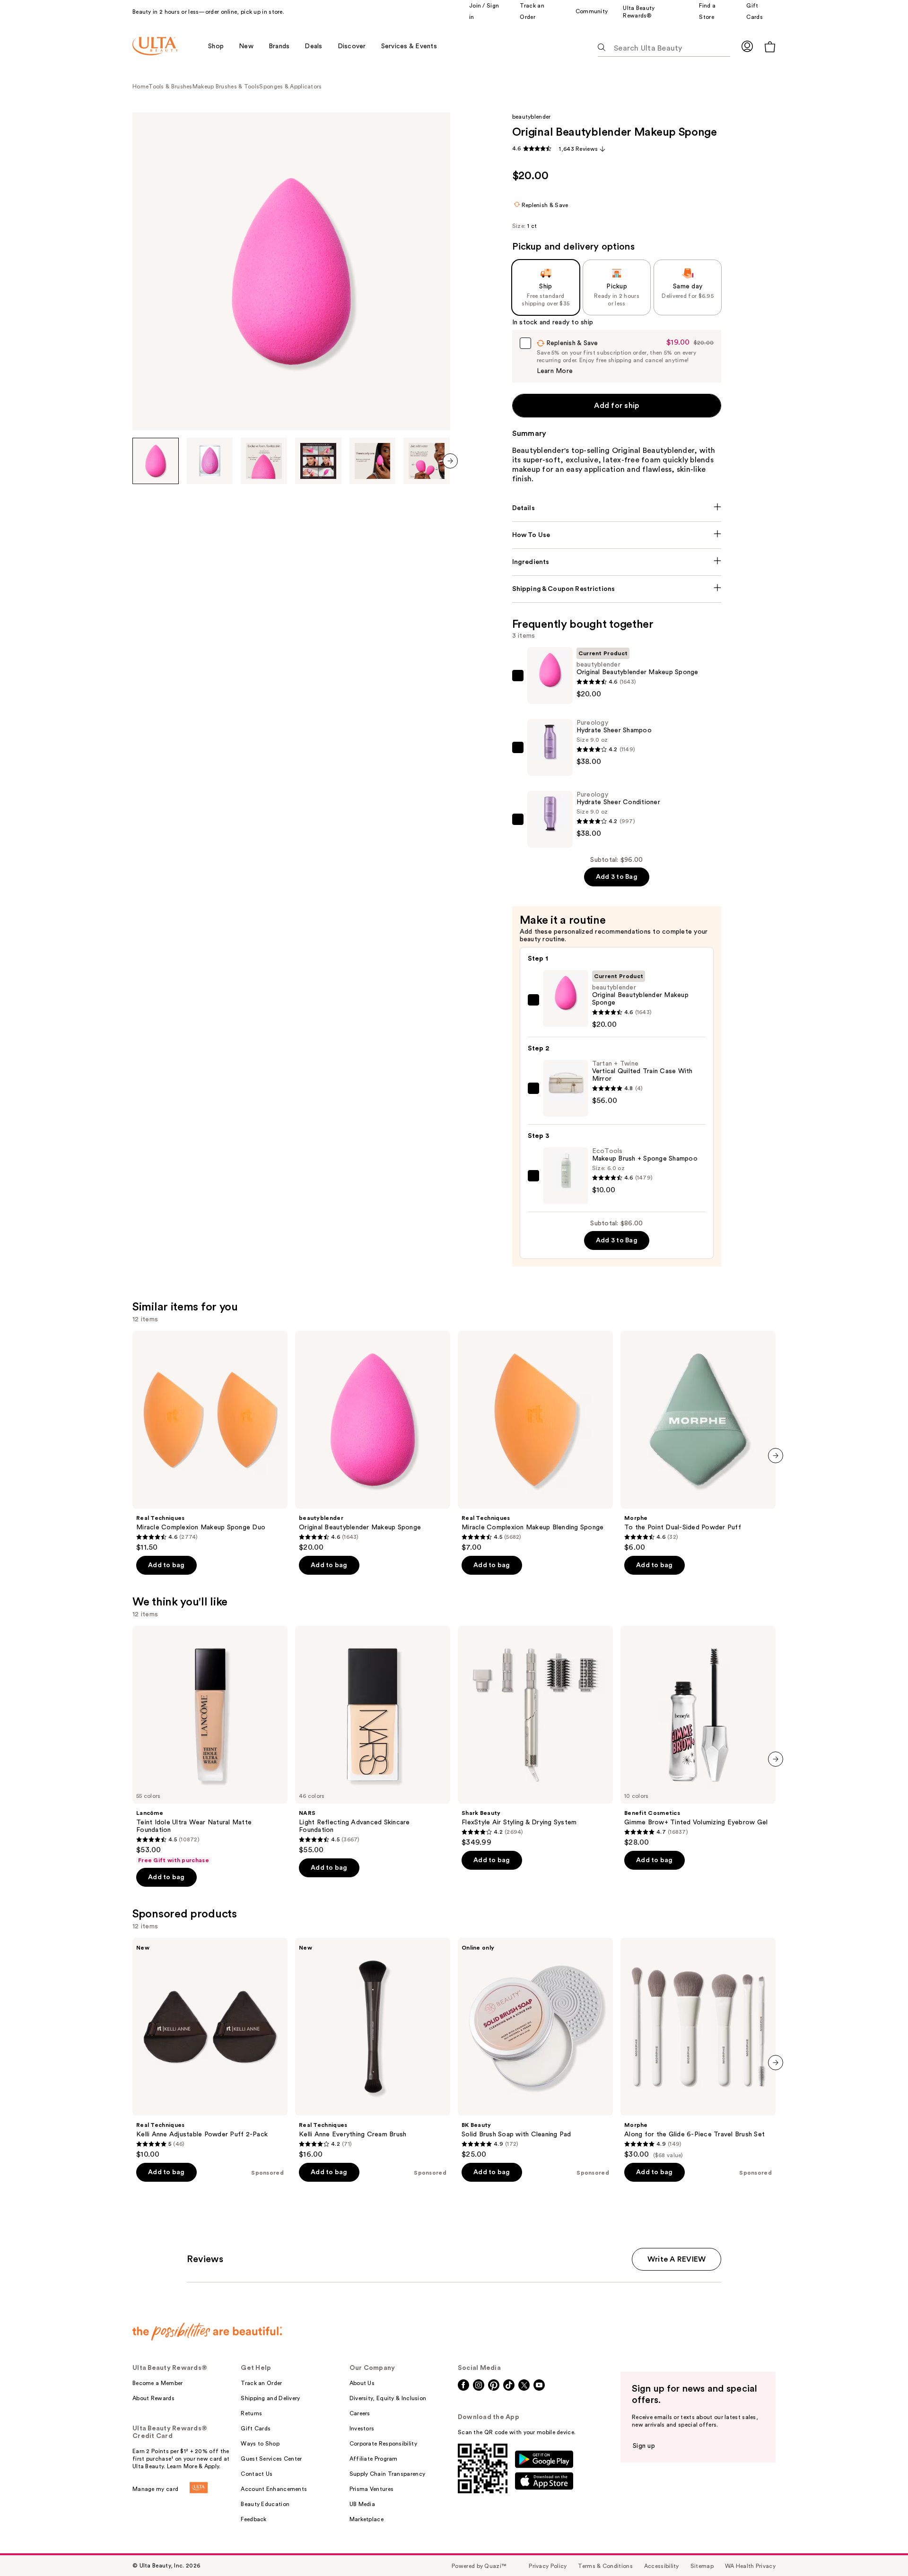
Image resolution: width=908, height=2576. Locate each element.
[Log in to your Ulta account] (747, 46)
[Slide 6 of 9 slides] (427, 461)
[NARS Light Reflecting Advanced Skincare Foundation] (373, 1740)
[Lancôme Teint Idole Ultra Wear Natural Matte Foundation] (210, 1745)
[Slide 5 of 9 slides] (373, 461)
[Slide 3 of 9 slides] (264, 461)
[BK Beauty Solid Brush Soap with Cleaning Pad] (535, 2048)
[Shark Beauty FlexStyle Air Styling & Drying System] (535, 1736)
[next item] (450, 461)
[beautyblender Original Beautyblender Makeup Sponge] (373, 1441)
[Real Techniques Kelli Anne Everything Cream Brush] (373, 2048)
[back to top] (880, 2548)
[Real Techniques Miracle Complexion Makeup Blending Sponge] (535, 1441)
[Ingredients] (617, 562)
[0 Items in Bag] (770, 47)
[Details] (617, 508)
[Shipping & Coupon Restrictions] (617, 589)
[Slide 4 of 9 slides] (318, 461)
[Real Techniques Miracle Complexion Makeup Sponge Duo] (210, 1441)
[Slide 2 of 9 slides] (210, 461)
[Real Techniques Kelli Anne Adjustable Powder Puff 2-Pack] (210, 2048)
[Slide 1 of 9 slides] (156, 461)
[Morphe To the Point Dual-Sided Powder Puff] (698, 1441)
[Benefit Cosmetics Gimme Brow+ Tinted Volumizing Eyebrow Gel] (698, 1736)
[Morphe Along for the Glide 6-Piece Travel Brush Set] (698, 2048)
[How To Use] (617, 535)
